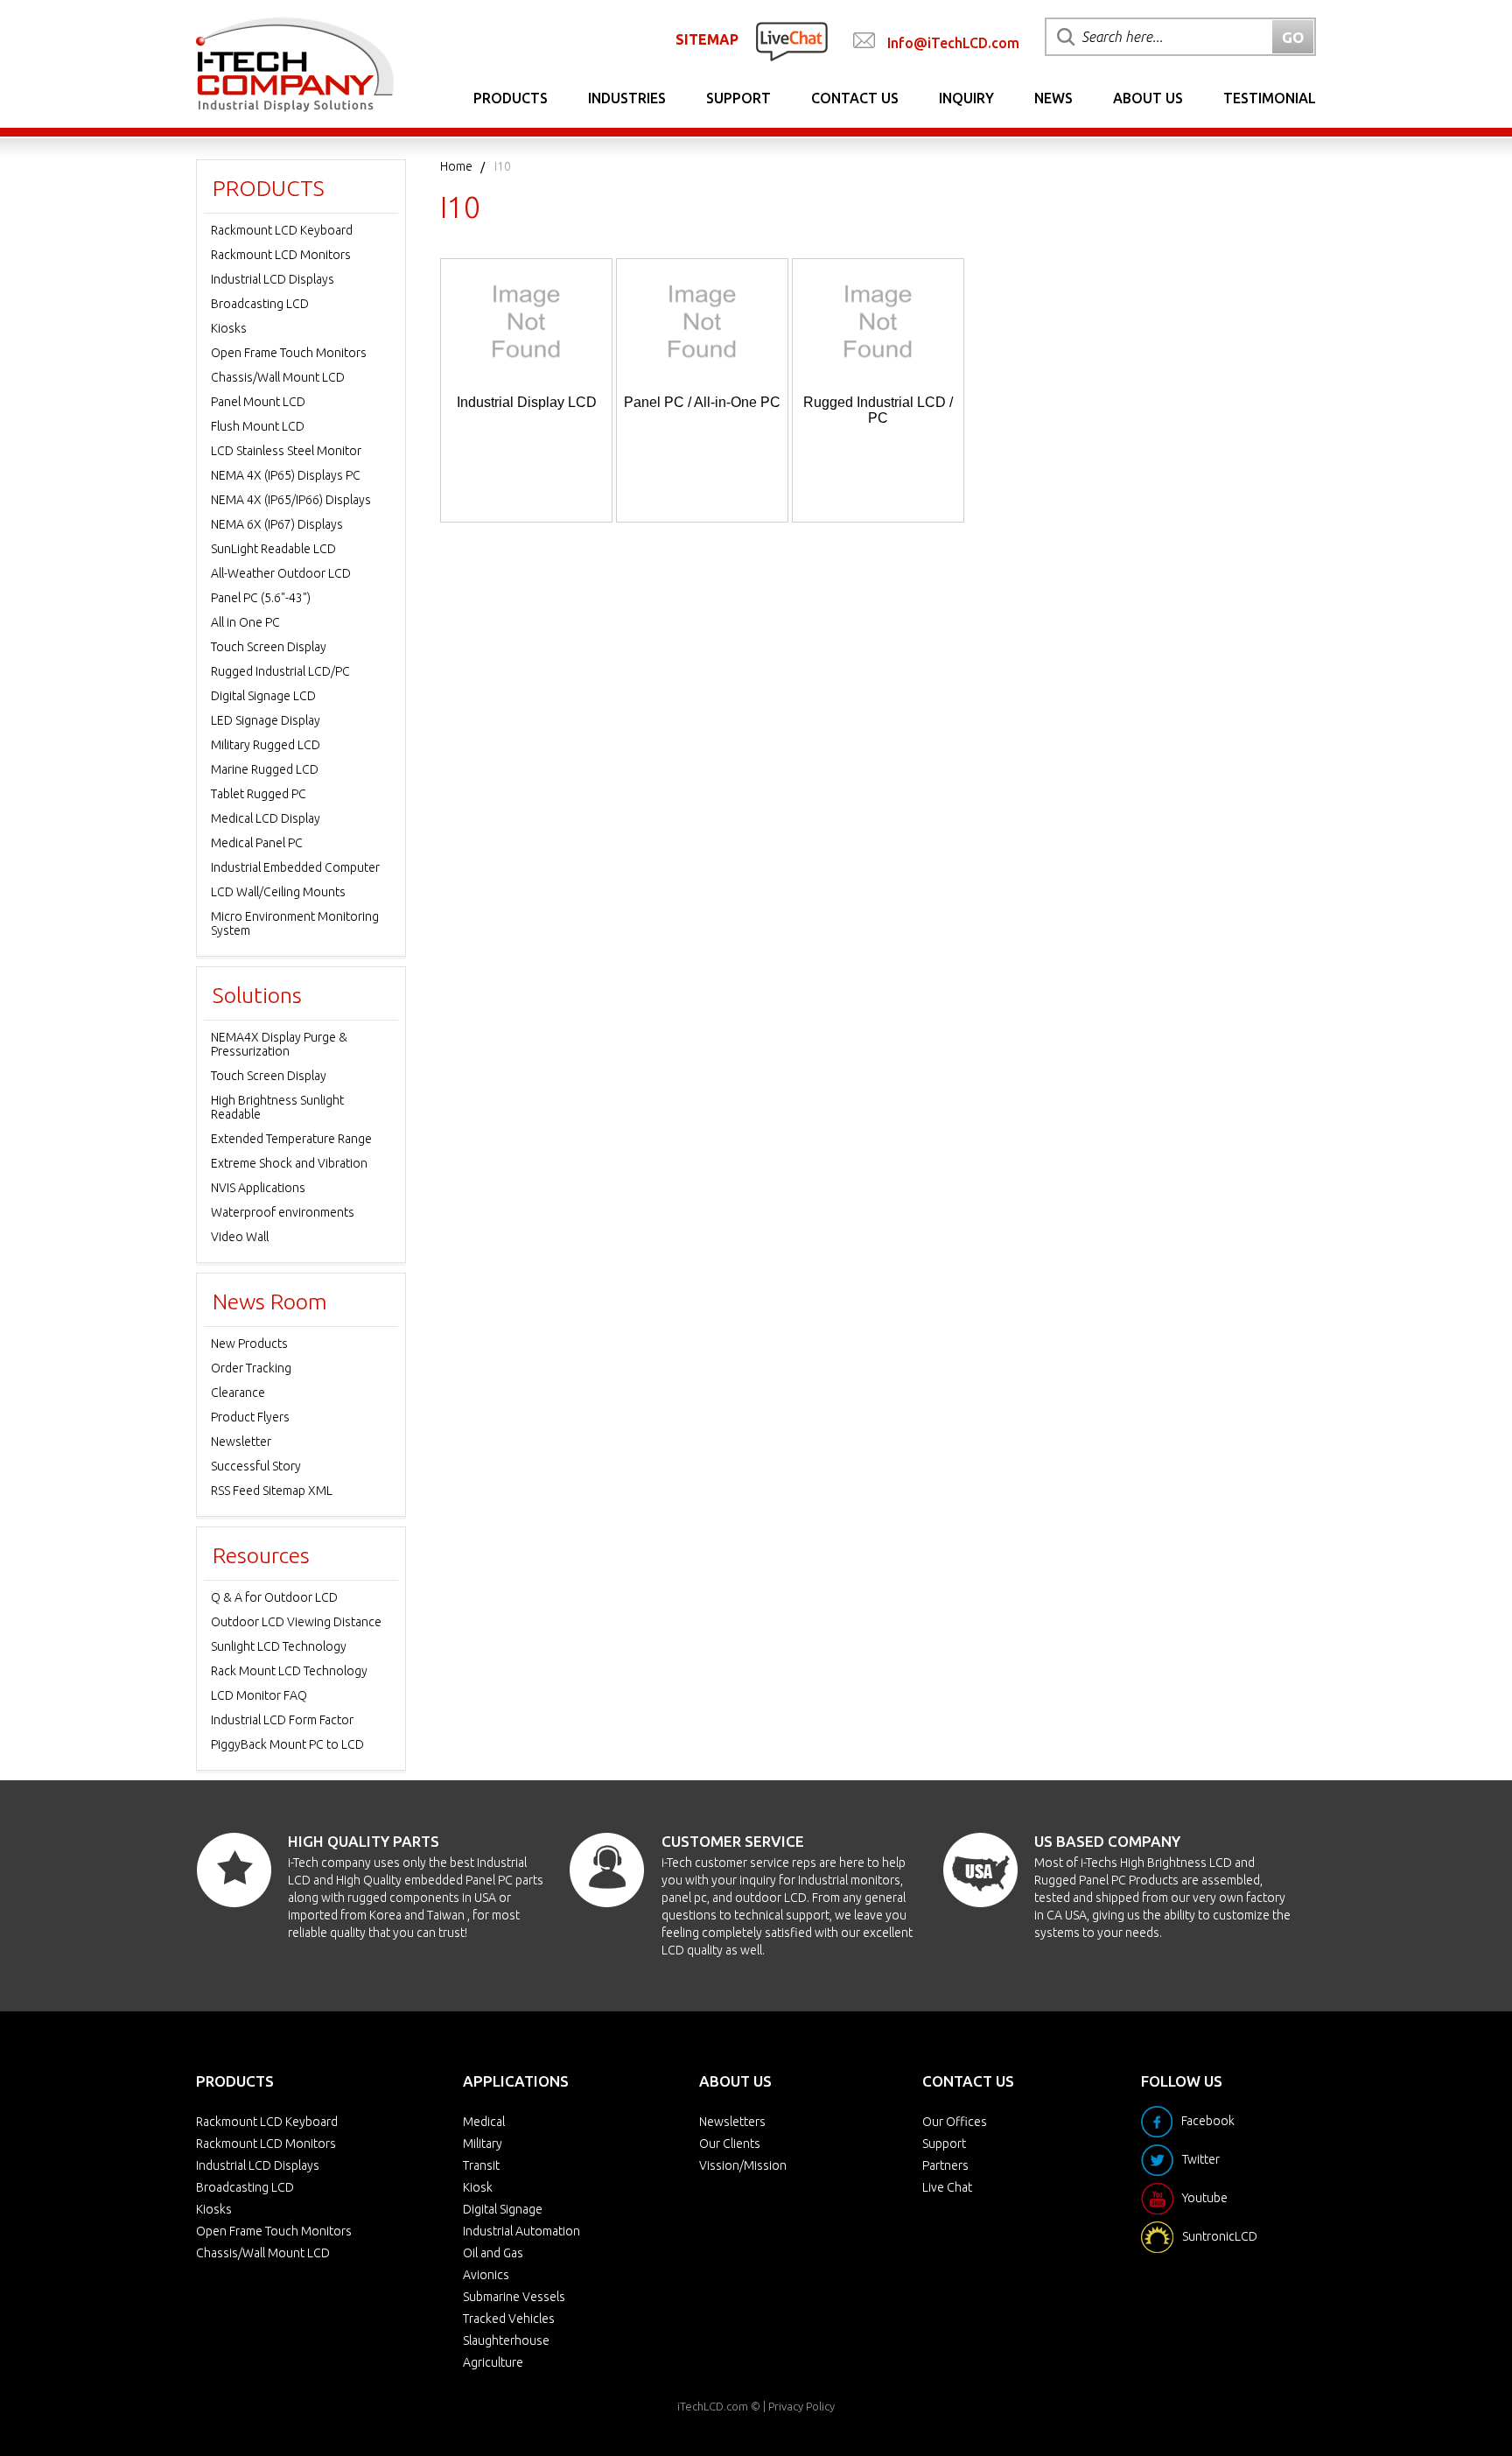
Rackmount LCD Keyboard (282, 230)
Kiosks (229, 328)
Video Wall (240, 1237)
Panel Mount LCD (258, 402)
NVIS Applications (258, 1188)
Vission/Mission (743, 2165)
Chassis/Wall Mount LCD (278, 377)
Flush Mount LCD (258, 426)
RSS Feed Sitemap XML (272, 1491)
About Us (1148, 98)
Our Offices (955, 2122)
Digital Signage (503, 2209)
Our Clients (730, 2144)
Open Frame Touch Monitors (289, 353)
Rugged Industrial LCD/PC (280, 671)
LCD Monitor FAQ (259, 1695)
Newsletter (241, 1442)
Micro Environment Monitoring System (295, 923)
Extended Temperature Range (291, 1139)
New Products (249, 1344)
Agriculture (493, 2362)
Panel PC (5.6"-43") (261, 598)
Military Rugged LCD (266, 745)
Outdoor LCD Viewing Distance (296, 1622)
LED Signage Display (266, 720)
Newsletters (732, 2122)
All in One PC (245, 622)
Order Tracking (251, 1368)
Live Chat (947, 2187)
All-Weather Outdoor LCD (281, 573)
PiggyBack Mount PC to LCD (287, 1744)
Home (456, 166)
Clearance (238, 1393)
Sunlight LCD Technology (279, 1646)
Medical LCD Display (266, 818)
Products (511, 98)
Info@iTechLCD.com (953, 43)
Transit (481, 2165)
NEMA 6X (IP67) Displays (277, 524)
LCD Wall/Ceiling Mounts (278, 892)
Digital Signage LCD (263, 696)
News (1053, 98)
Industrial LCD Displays (273, 279)
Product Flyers (250, 1417)
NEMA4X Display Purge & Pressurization (279, 1044)
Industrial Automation (521, 2231)
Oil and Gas (493, 2253)
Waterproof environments (283, 1212)
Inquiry (966, 98)
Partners (945, 2165)
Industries (627, 98)
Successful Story (256, 1466)
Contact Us (855, 98)
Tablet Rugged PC (259, 794)
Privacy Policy (801, 2406)
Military (483, 2144)
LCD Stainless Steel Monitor (286, 451)
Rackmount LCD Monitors (281, 255)
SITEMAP (707, 39)
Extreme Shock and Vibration (289, 1163)
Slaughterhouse (506, 2340)
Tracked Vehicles (509, 2319)
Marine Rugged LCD (265, 769)
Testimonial (1270, 98)
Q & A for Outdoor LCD (274, 1597)
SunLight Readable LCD (273, 549)
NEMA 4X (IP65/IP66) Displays (291, 500)
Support (738, 98)
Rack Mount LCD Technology (289, 1671)
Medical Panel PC (257, 843)
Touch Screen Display (269, 647)
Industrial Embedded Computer (295, 867)
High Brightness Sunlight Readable (277, 1107)
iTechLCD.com (713, 2406)
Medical (484, 2122)
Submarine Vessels (514, 2297)
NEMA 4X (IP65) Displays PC (286, 475)
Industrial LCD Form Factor (282, 1720)
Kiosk (478, 2187)
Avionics (486, 2275)
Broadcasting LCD (260, 304)
